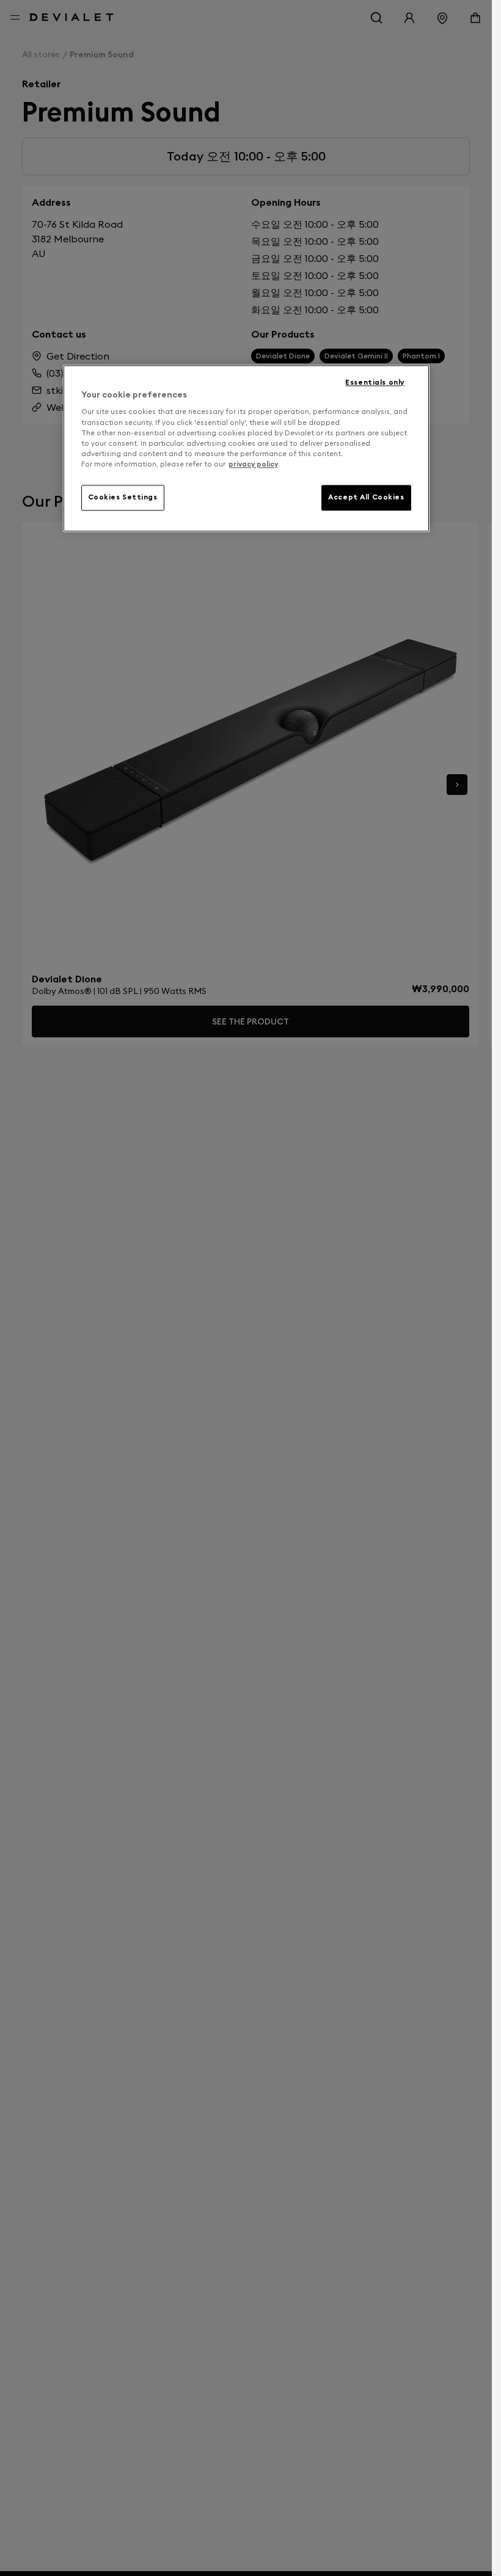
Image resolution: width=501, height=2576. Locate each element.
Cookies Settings (123, 497)
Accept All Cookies (366, 497)
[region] (246, 448)
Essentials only (375, 382)
